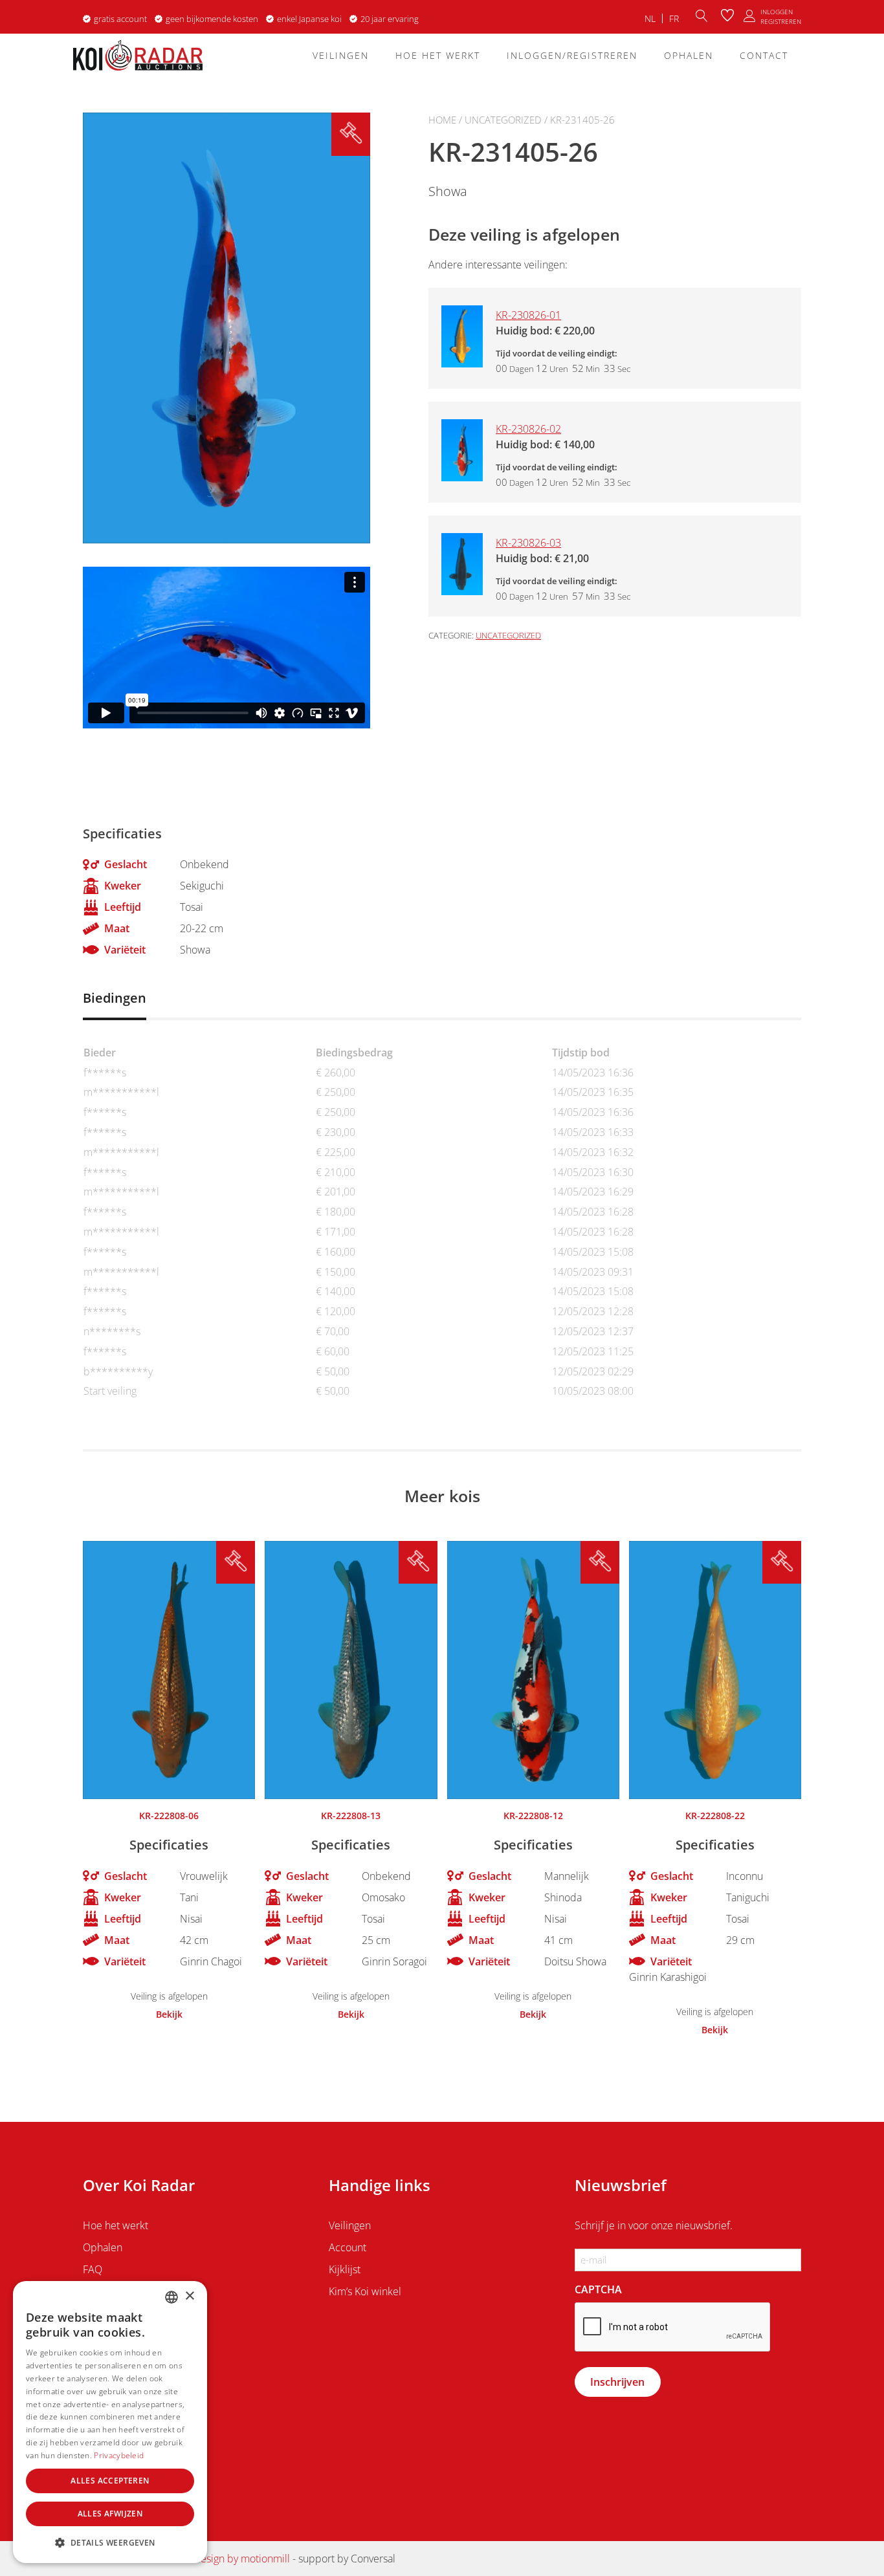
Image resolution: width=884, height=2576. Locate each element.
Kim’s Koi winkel (365, 2291)
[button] (110, 2542)
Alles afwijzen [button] (110, 2514)
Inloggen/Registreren (572, 55)
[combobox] (171, 2297)
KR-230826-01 (528, 315)
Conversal (373, 2559)
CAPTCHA (598, 2289)
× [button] (189, 2296)
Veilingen (341, 55)
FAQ (93, 2269)
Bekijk (169, 2014)
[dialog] (110, 2422)
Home (442, 120)
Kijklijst (345, 2269)
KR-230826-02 (528, 429)
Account (348, 2247)
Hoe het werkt (438, 55)
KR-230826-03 (528, 543)
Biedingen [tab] (115, 998)
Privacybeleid (119, 2455)
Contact (764, 55)
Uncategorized (503, 120)
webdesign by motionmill (232, 2559)
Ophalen (689, 55)
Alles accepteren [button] (110, 2481)
